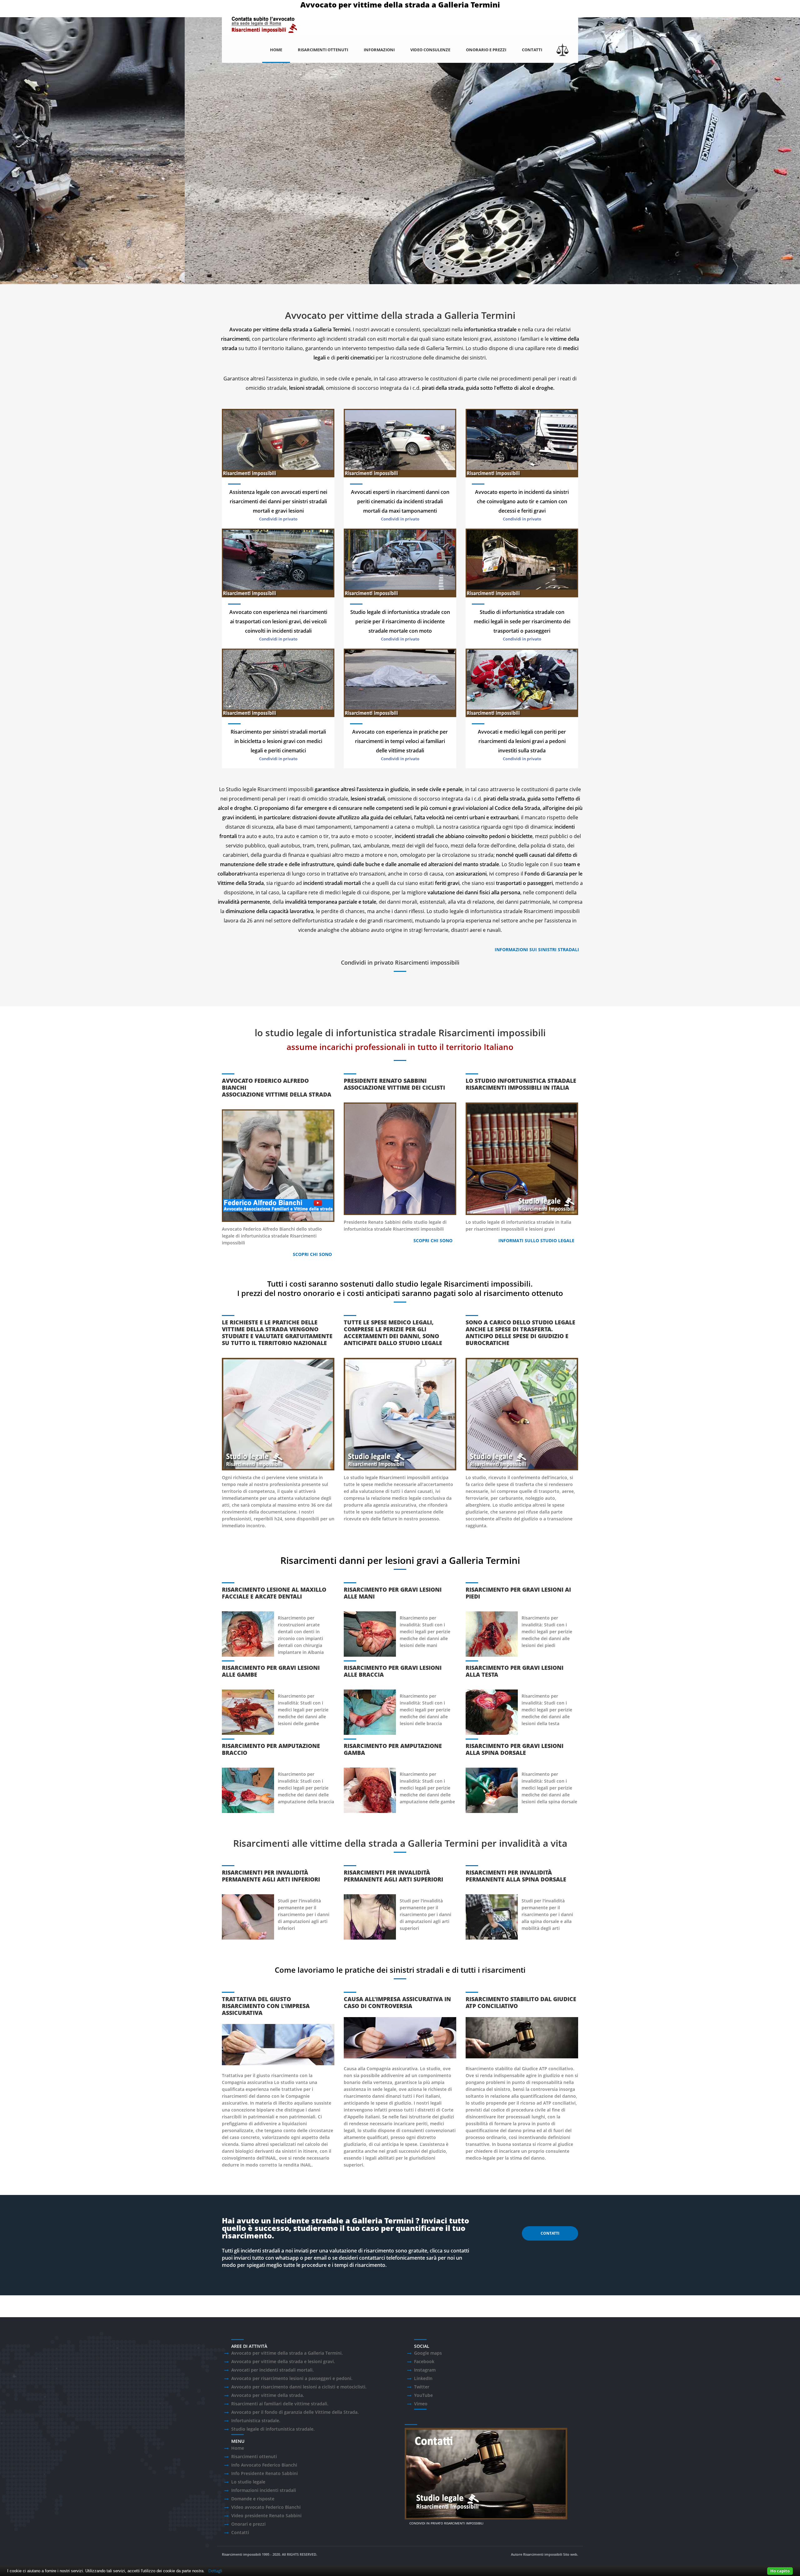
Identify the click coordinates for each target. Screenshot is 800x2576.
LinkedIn (423, 2378)
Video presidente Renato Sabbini (266, 2516)
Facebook (424, 2361)
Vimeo (421, 2404)
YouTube (423, 2395)
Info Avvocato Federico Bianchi (264, 2465)
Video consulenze (430, 50)
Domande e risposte (253, 2499)
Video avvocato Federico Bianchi (266, 2507)
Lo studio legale (248, 2482)
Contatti (532, 50)
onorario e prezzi (486, 50)
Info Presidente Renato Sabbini (265, 2473)
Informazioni (379, 50)
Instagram (425, 2370)
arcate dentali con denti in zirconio (299, 1632)
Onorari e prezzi (248, 2524)
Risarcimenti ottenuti (323, 50)
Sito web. (571, 2554)
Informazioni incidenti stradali (264, 2490)
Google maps (428, 2353)
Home (276, 50)
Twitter (422, 2387)
